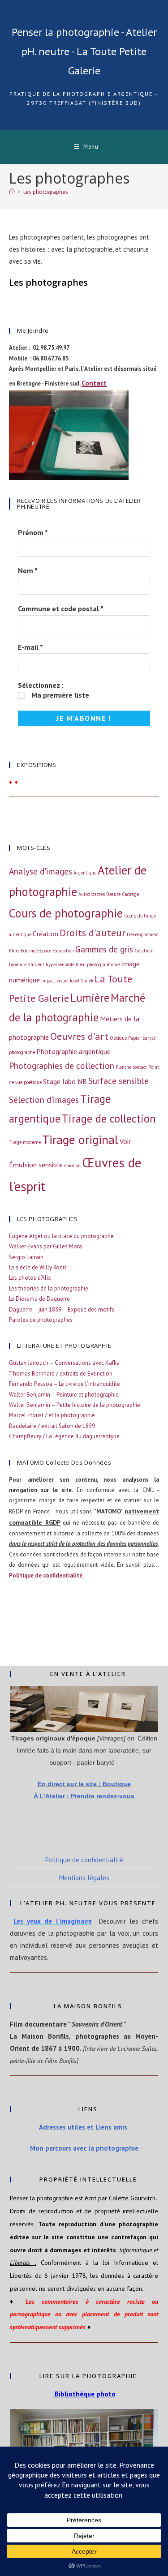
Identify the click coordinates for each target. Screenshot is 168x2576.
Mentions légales (84, 1878)
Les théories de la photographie (49, 1288)
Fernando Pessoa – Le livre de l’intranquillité (65, 1384)
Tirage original (80, 1140)
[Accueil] (12, 192)
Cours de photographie (66, 913)
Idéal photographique (98, 964)
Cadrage (130, 894)
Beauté (113, 894)
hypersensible (60, 964)
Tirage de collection (109, 1119)
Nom (28, 570)
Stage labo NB (65, 1081)
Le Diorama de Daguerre (39, 1299)
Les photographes (46, 192)
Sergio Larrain (26, 1257)
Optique (118, 1038)
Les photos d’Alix (30, 1278)
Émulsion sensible (36, 1165)
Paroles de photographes (41, 1320)
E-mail (30, 647)
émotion (72, 1166)
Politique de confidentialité (84, 1860)
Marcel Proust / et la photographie (52, 1415)
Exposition (63, 951)
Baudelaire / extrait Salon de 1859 (52, 1426)
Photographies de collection (62, 1065)
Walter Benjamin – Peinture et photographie (64, 1395)
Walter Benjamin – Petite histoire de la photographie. (75, 1405)
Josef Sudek (82, 981)
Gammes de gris (104, 949)
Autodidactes (92, 894)
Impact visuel (55, 981)
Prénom (33, 532)
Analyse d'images (41, 871)
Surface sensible (118, 1081)
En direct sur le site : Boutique (84, 1784)
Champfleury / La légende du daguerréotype (64, 1436)
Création (45, 934)
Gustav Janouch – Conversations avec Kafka (64, 1363)
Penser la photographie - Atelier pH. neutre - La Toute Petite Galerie (84, 51)
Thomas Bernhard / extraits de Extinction (61, 1374)
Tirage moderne (25, 1142)
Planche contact (131, 1067)
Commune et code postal (61, 609)
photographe (22, 1052)
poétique (33, 1082)
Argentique (85, 873)
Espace (44, 951)
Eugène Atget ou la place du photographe (61, 1236)
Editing (28, 951)
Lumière (90, 998)
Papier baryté (142, 1038)
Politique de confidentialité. (46, 1575)
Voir (125, 1141)
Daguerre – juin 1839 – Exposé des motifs (62, 1309)
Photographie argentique (73, 1051)
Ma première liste (59, 695)
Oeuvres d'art (79, 1036)
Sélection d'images (44, 1099)
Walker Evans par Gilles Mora (45, 1246)
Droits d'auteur (93, 932)
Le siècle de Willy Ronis (38, 1267)
